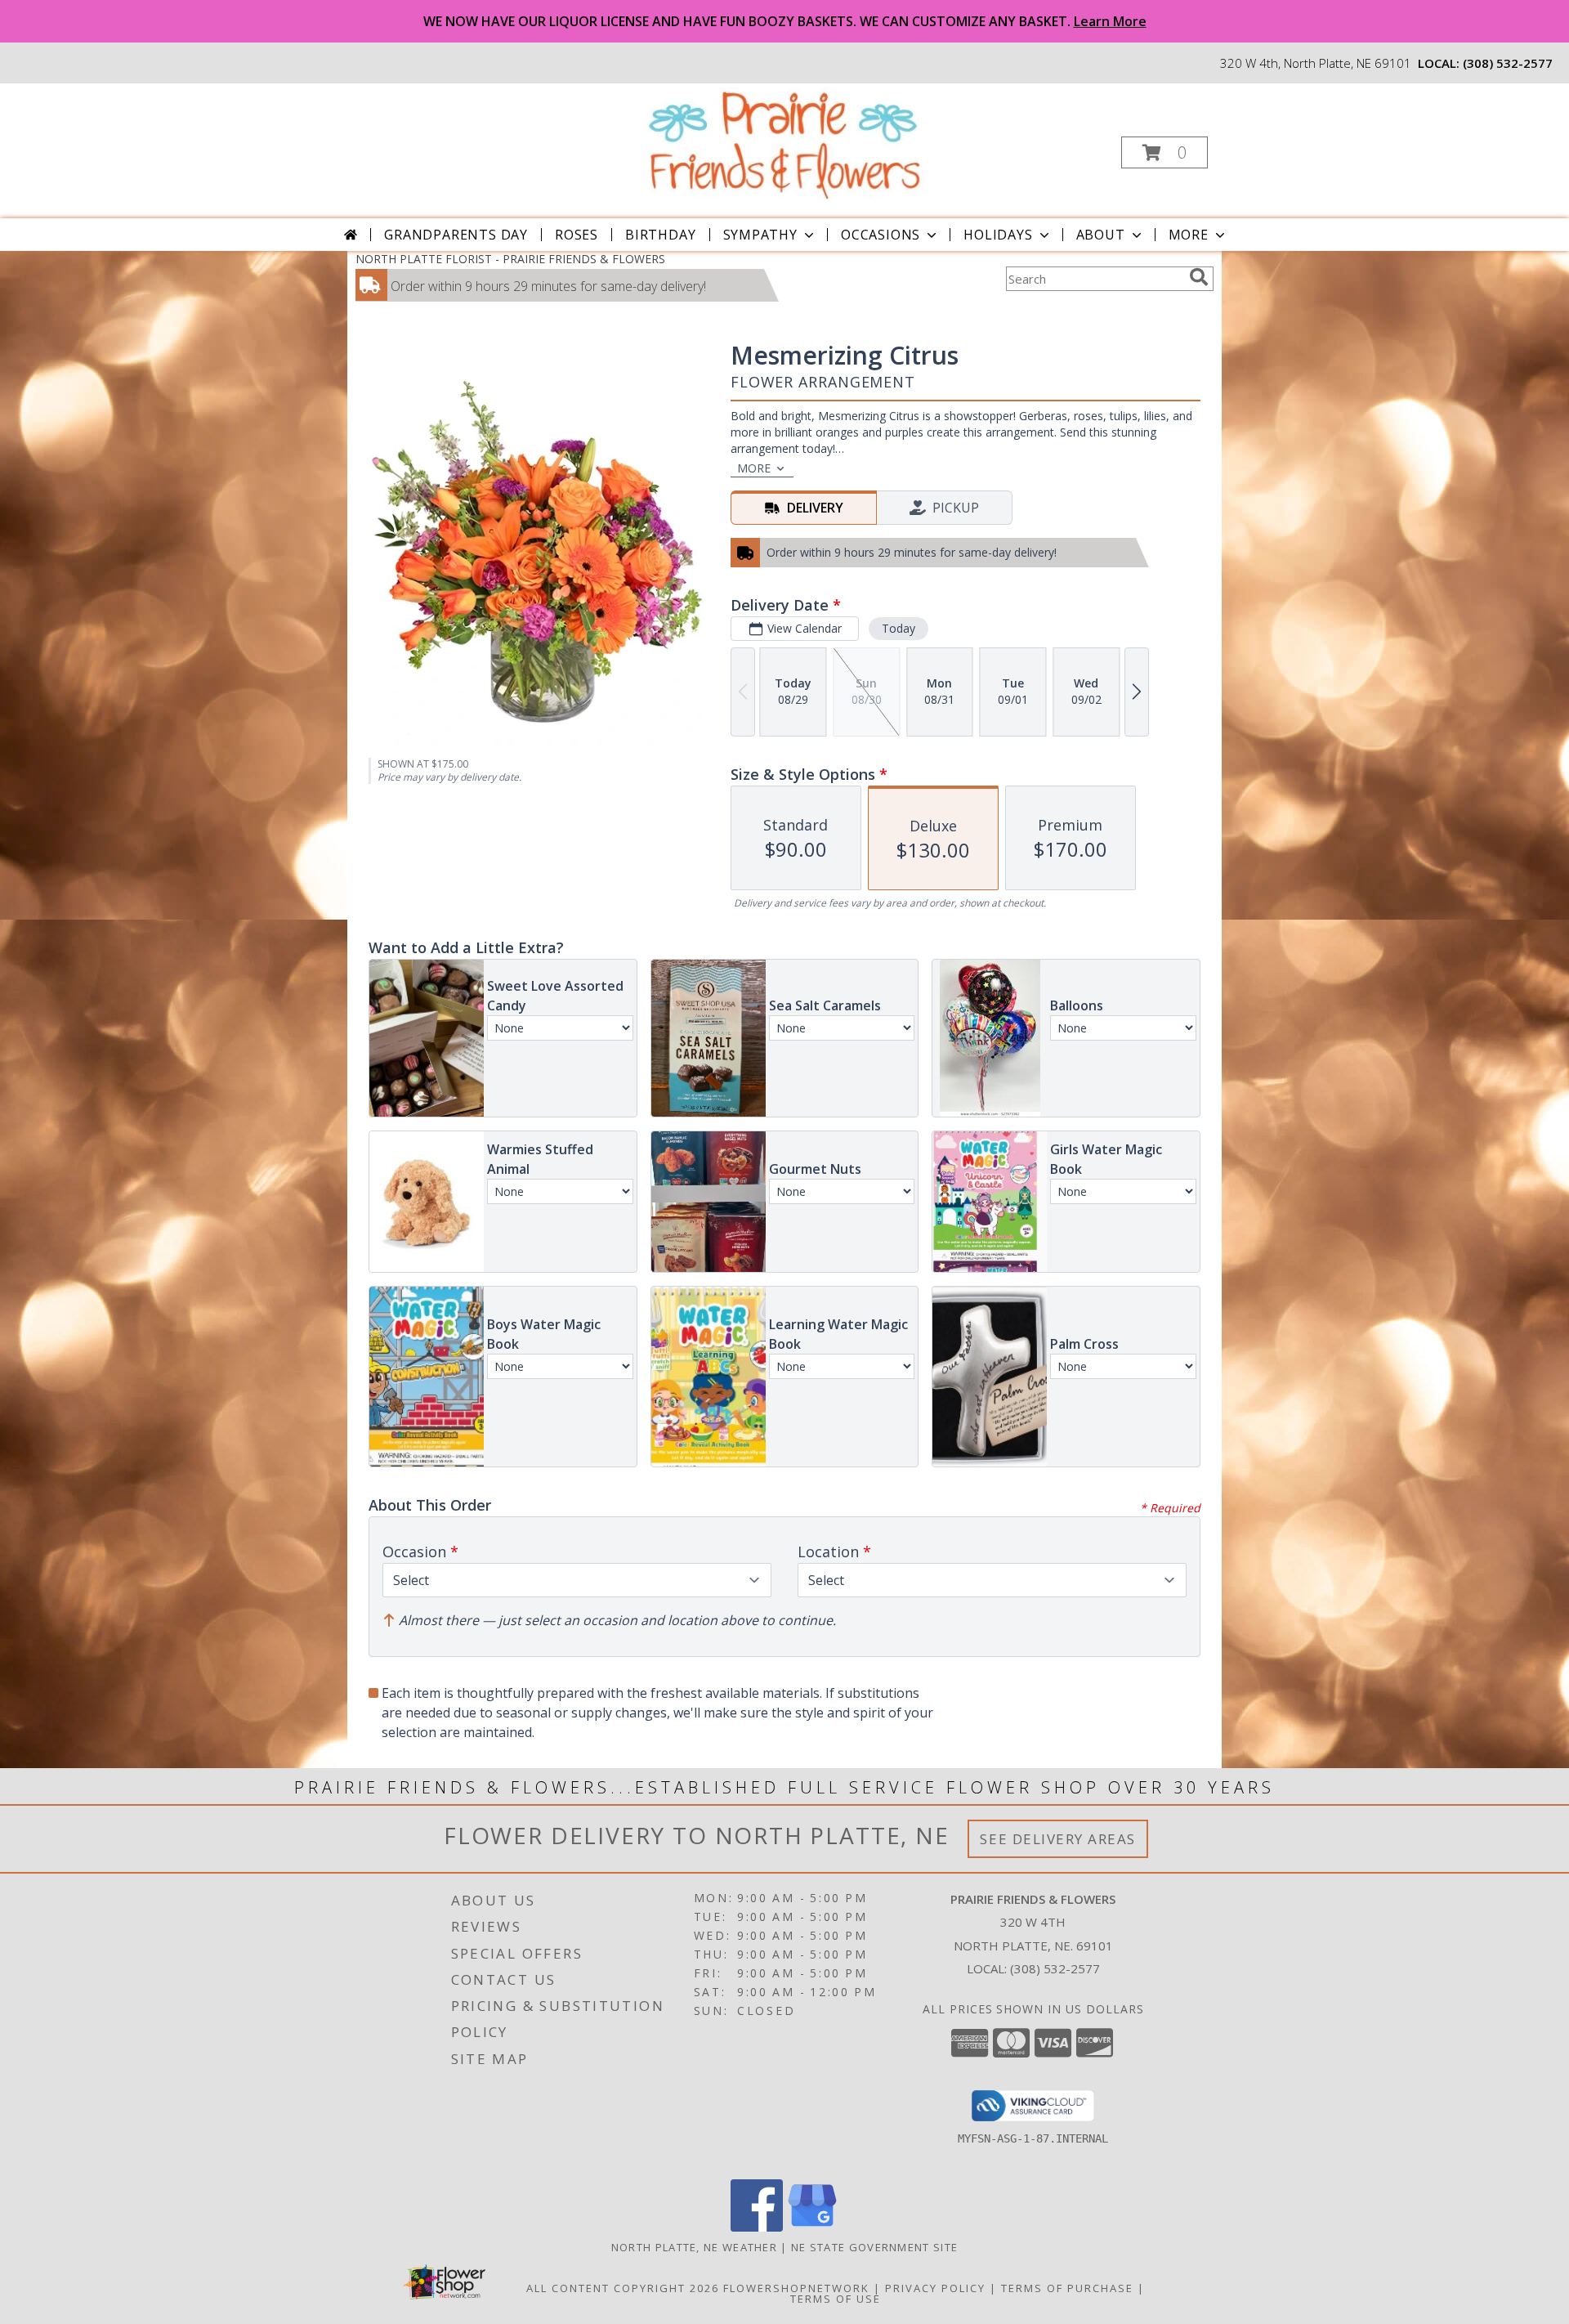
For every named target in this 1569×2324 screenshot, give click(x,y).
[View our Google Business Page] (812, 2227)
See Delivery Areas (1058, 1839)
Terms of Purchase (1067, 2288)
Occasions (881, 235)
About (1101, 235)
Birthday (660, 235)
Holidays (998, 235)
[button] (1164, 152)
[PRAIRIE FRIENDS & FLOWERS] (783, 143)
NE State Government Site (874, 2247)
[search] (1199, 277)
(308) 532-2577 (1508, 63)
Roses (577, 235)
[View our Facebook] (757, 2227)
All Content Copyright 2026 (623, 2288)
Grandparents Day (456, 235)
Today (898, 628)
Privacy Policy (935, 2288)
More (1189, 235)
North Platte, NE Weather (694, 2247)
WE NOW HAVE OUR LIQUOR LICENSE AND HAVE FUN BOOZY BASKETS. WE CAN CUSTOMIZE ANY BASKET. (785, 21)
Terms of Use (836, 2299)
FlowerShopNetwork (796, 2288)
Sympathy (760, 235)
